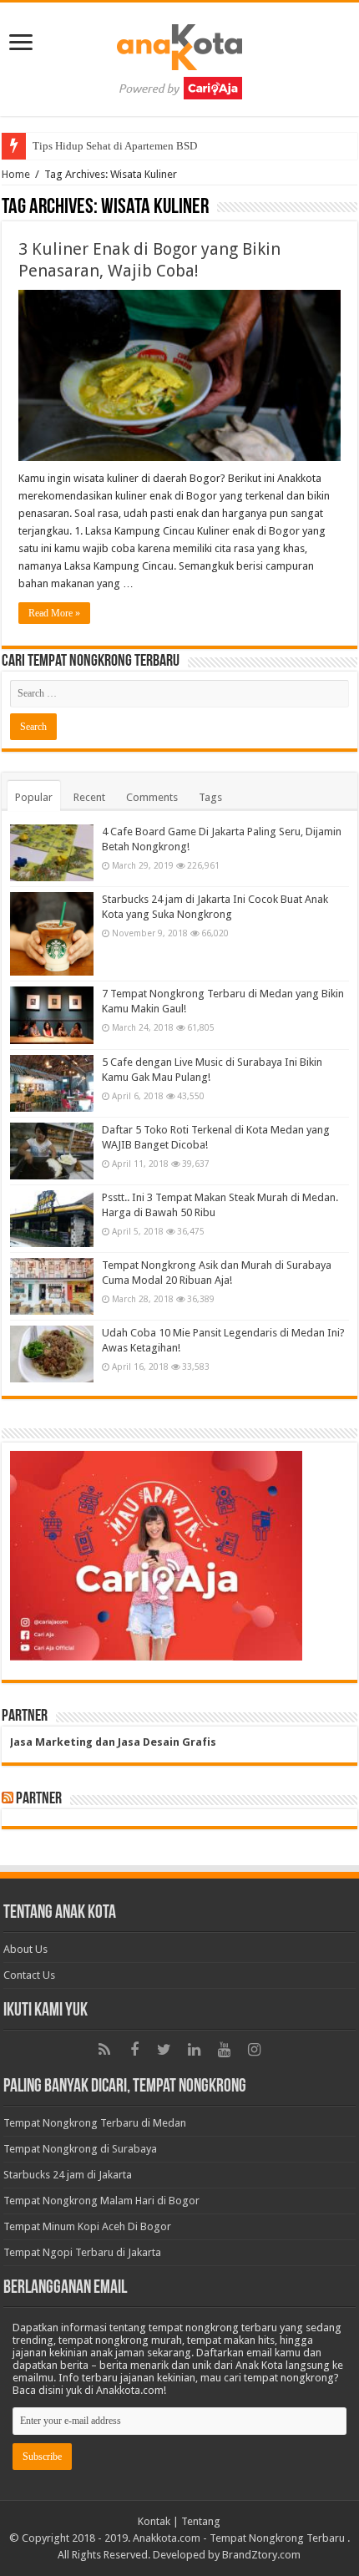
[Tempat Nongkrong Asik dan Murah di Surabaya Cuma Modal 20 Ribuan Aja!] (52, 1286)
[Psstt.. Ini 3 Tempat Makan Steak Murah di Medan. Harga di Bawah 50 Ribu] (52, 1219)
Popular (34, 797)
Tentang (201, 2521)
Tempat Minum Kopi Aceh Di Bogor (87, 2226)
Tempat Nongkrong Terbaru (277, 2538)
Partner (39, 1799)
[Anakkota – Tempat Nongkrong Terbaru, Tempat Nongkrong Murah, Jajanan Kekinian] (179, 56)
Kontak (154, 2521)
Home (16, 174)
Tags (210, 797)
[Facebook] (134, 2050)
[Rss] (104, 2050)
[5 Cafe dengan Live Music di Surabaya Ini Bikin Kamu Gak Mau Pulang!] (52, 1083)
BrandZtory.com (261, 2555)
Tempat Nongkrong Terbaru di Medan (95, 2123)
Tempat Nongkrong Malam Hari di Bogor (101, 2201)
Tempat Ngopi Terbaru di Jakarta (82, 2252)
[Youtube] (225, 2050)
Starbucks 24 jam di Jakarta (68, 2175)
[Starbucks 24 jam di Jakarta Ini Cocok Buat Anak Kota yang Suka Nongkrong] (52, 934)
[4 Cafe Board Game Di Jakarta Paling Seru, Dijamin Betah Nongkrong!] (52, 853)
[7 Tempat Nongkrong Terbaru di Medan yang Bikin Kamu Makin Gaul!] (52, 1015)
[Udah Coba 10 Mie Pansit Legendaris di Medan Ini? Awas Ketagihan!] (52, 1354)
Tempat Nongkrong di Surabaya (80, 2149)
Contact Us (29, 1975)
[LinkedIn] (195, 2050)
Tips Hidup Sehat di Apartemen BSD (115, 146)
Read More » (54, 613)
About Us (25, 1949)
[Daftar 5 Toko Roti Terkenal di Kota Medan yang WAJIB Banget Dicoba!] (52, 1151)
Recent (89, 797)
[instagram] (255, 2050)
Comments (152, 797)
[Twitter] (164, 2050)
